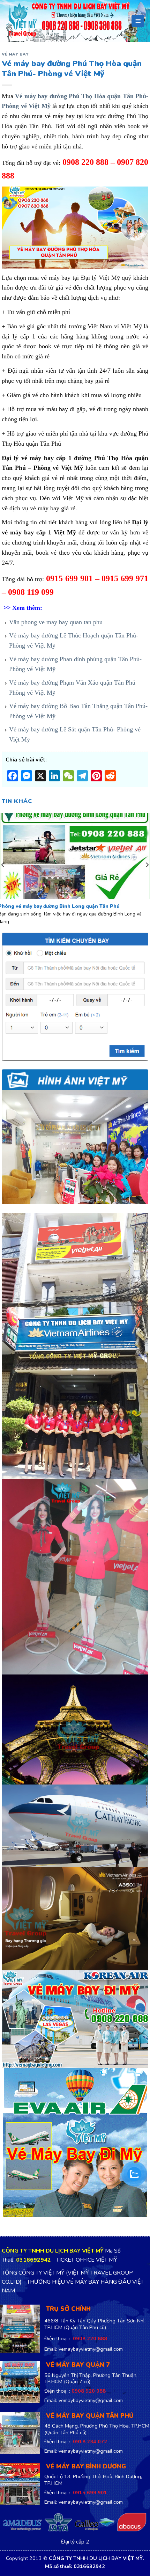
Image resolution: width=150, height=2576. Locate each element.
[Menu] (138, 21)
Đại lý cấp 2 (75, 2542)
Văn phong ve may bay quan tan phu (56, 622)
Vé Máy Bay (15, 54)
